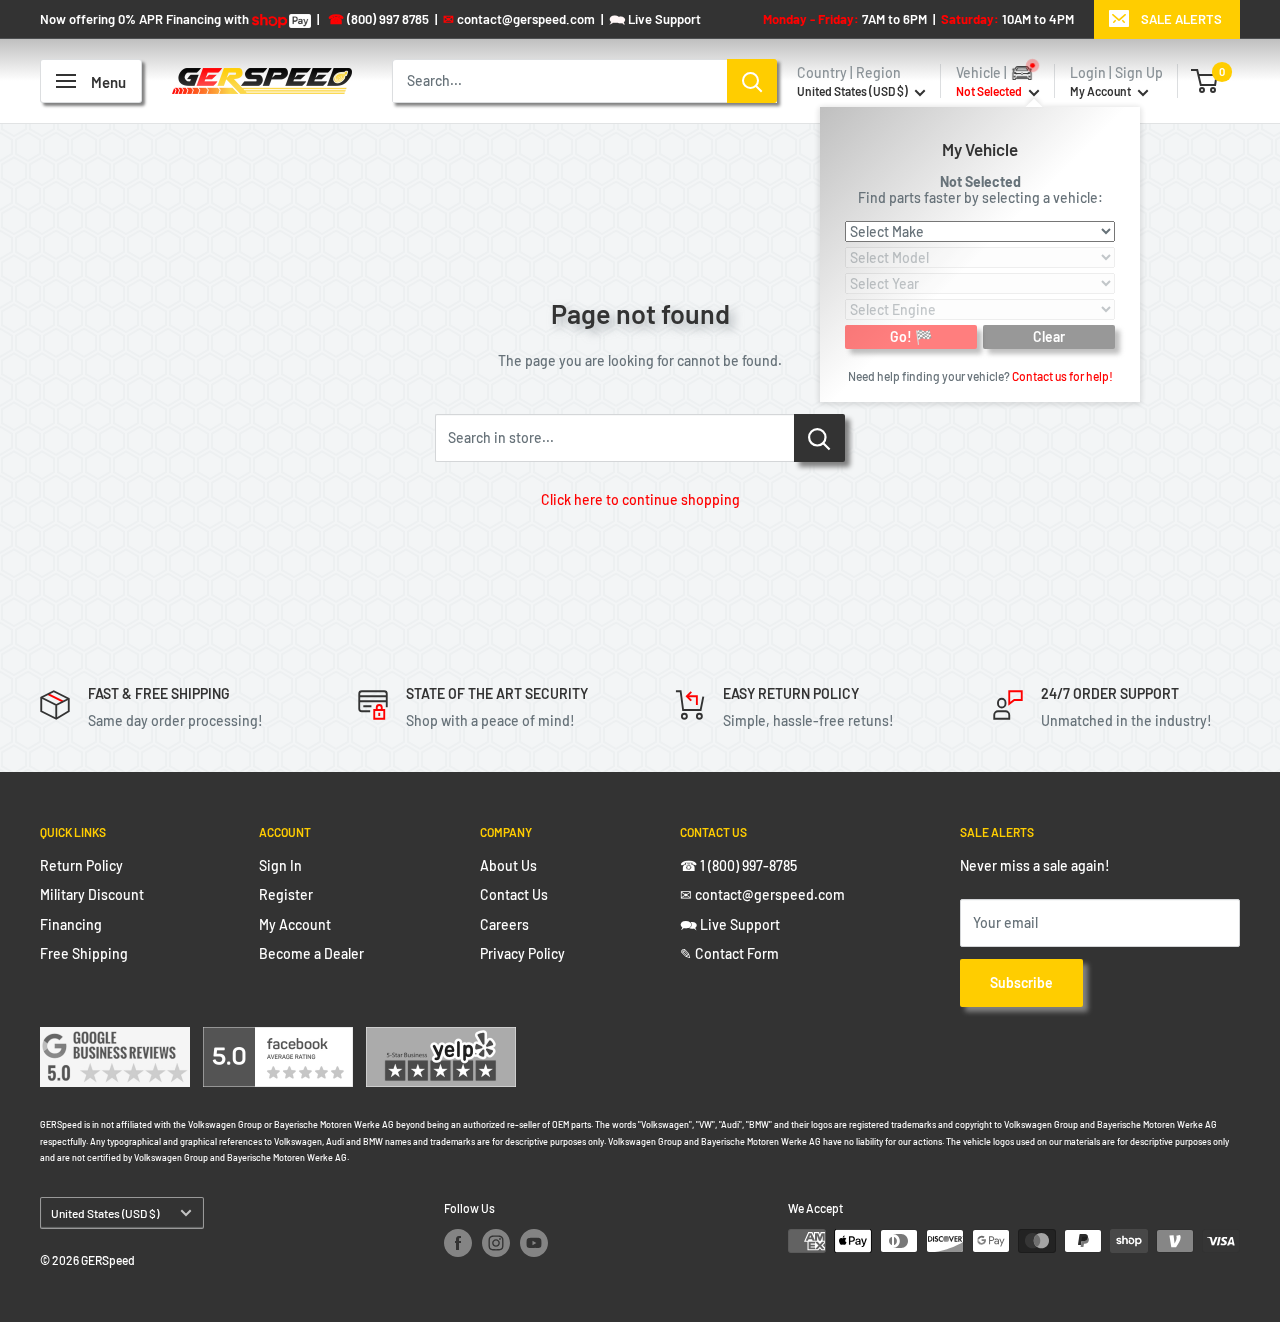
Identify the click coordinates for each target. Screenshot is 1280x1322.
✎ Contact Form (729, 953)
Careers (504, 924)
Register (286, 894)
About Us (508, 865)
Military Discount (92, 894)
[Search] (752, 81)
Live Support (655, 19)
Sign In (280, 865)
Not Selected (980, 180)
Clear (1049, 335)
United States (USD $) (105, 1213)
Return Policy (81, 865)
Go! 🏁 (911, 335)
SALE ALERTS (1181, 19)
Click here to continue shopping (640, 499)
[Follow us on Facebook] (458, 1243)
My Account (1101, 91)
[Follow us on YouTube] (534, 1243)
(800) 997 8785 (378, 19)
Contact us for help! (1062, 375)
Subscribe (1021, 982)
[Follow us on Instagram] (496, 1243)
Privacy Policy (522, 953)
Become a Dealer (311, 953)
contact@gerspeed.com (519, 19)
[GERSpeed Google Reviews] (115, 1039)
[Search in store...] (819, 438)
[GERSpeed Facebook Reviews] (278, 1039)
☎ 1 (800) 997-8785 (738, 865)
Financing (71, 924)
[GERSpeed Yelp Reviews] (441, 1039)
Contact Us (514, 894)
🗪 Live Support (730, 924)
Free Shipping (84, 953)
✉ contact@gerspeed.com (762, 894)
